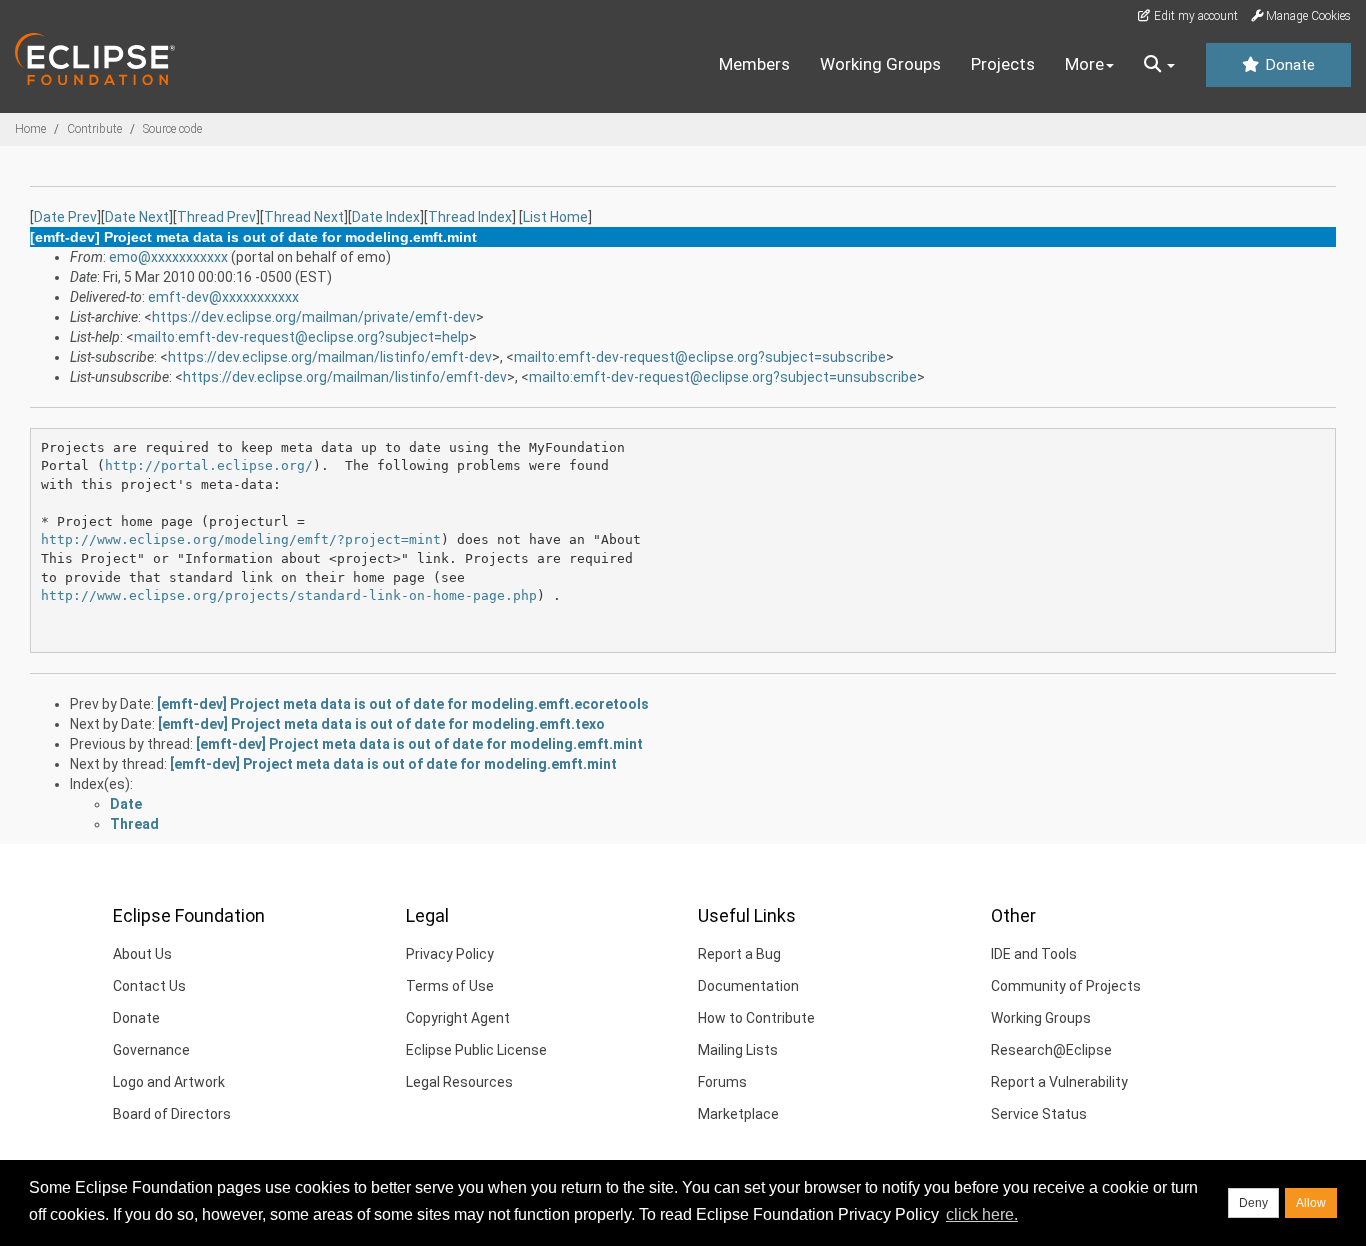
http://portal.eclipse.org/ (209, 465)
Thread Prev (216, 217)
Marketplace (738, 1114)
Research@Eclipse (1051, 1050)
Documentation (748, 986)
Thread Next (304, 217)
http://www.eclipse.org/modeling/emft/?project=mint (241, 539)
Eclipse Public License (476, 1050)
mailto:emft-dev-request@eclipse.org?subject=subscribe (700, 357)
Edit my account (1194, 16)
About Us (142, 954)
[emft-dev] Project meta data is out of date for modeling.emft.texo (381, 724)
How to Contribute (756, 1018)
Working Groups (880, 64)
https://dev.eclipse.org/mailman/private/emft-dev (314, 317)
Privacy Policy (450, 954)
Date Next (137, 217)
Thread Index (470, 217)
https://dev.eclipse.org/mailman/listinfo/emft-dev (330, 357)
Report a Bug (739, 954)
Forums (722, 1082)
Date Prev (65, 217)
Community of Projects (1066, 986)
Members (754, 64)
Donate (1288, 65)
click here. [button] (982, 1214)
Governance (151, 1050)
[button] (1159, 65)
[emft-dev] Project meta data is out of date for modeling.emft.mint (419, 744)
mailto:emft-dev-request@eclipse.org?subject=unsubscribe (723, 377)
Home (30, 129)
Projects (1003, 64)
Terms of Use (450, 986)
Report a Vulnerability (1059, 1082)
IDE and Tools (1034, 954)
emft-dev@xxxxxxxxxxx (223, 297)
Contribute (94, 129)
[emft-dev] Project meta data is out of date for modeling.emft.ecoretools (403, 704)
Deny (1253, 1203)
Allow (1311, 1203)
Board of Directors (172, 1114)
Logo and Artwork (169, 1082)
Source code (172, 129)
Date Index (386, 217)
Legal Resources (459, 1082)
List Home (555, 217)
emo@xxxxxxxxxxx (168, 257)
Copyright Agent (458, 1018)
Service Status (1039, 1114)
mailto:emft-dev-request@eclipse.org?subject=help (301, 337)
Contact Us (149, 986)
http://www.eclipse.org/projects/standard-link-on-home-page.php (289, 595)
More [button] (1084, 64)
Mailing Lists (738, 1050)
